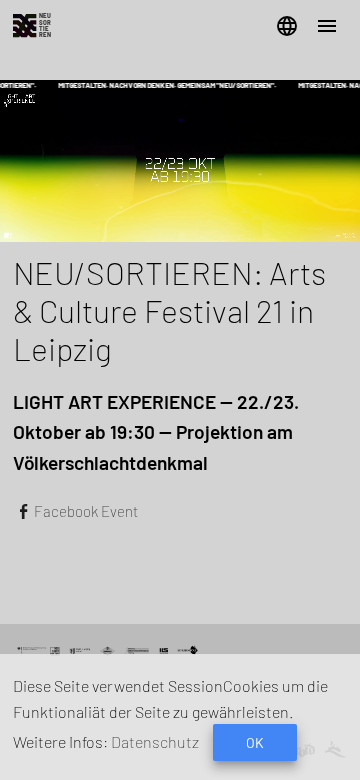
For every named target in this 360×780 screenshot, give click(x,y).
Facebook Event (86, 511)
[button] (287, 26)
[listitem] (180, 511)
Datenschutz (155, 741)
